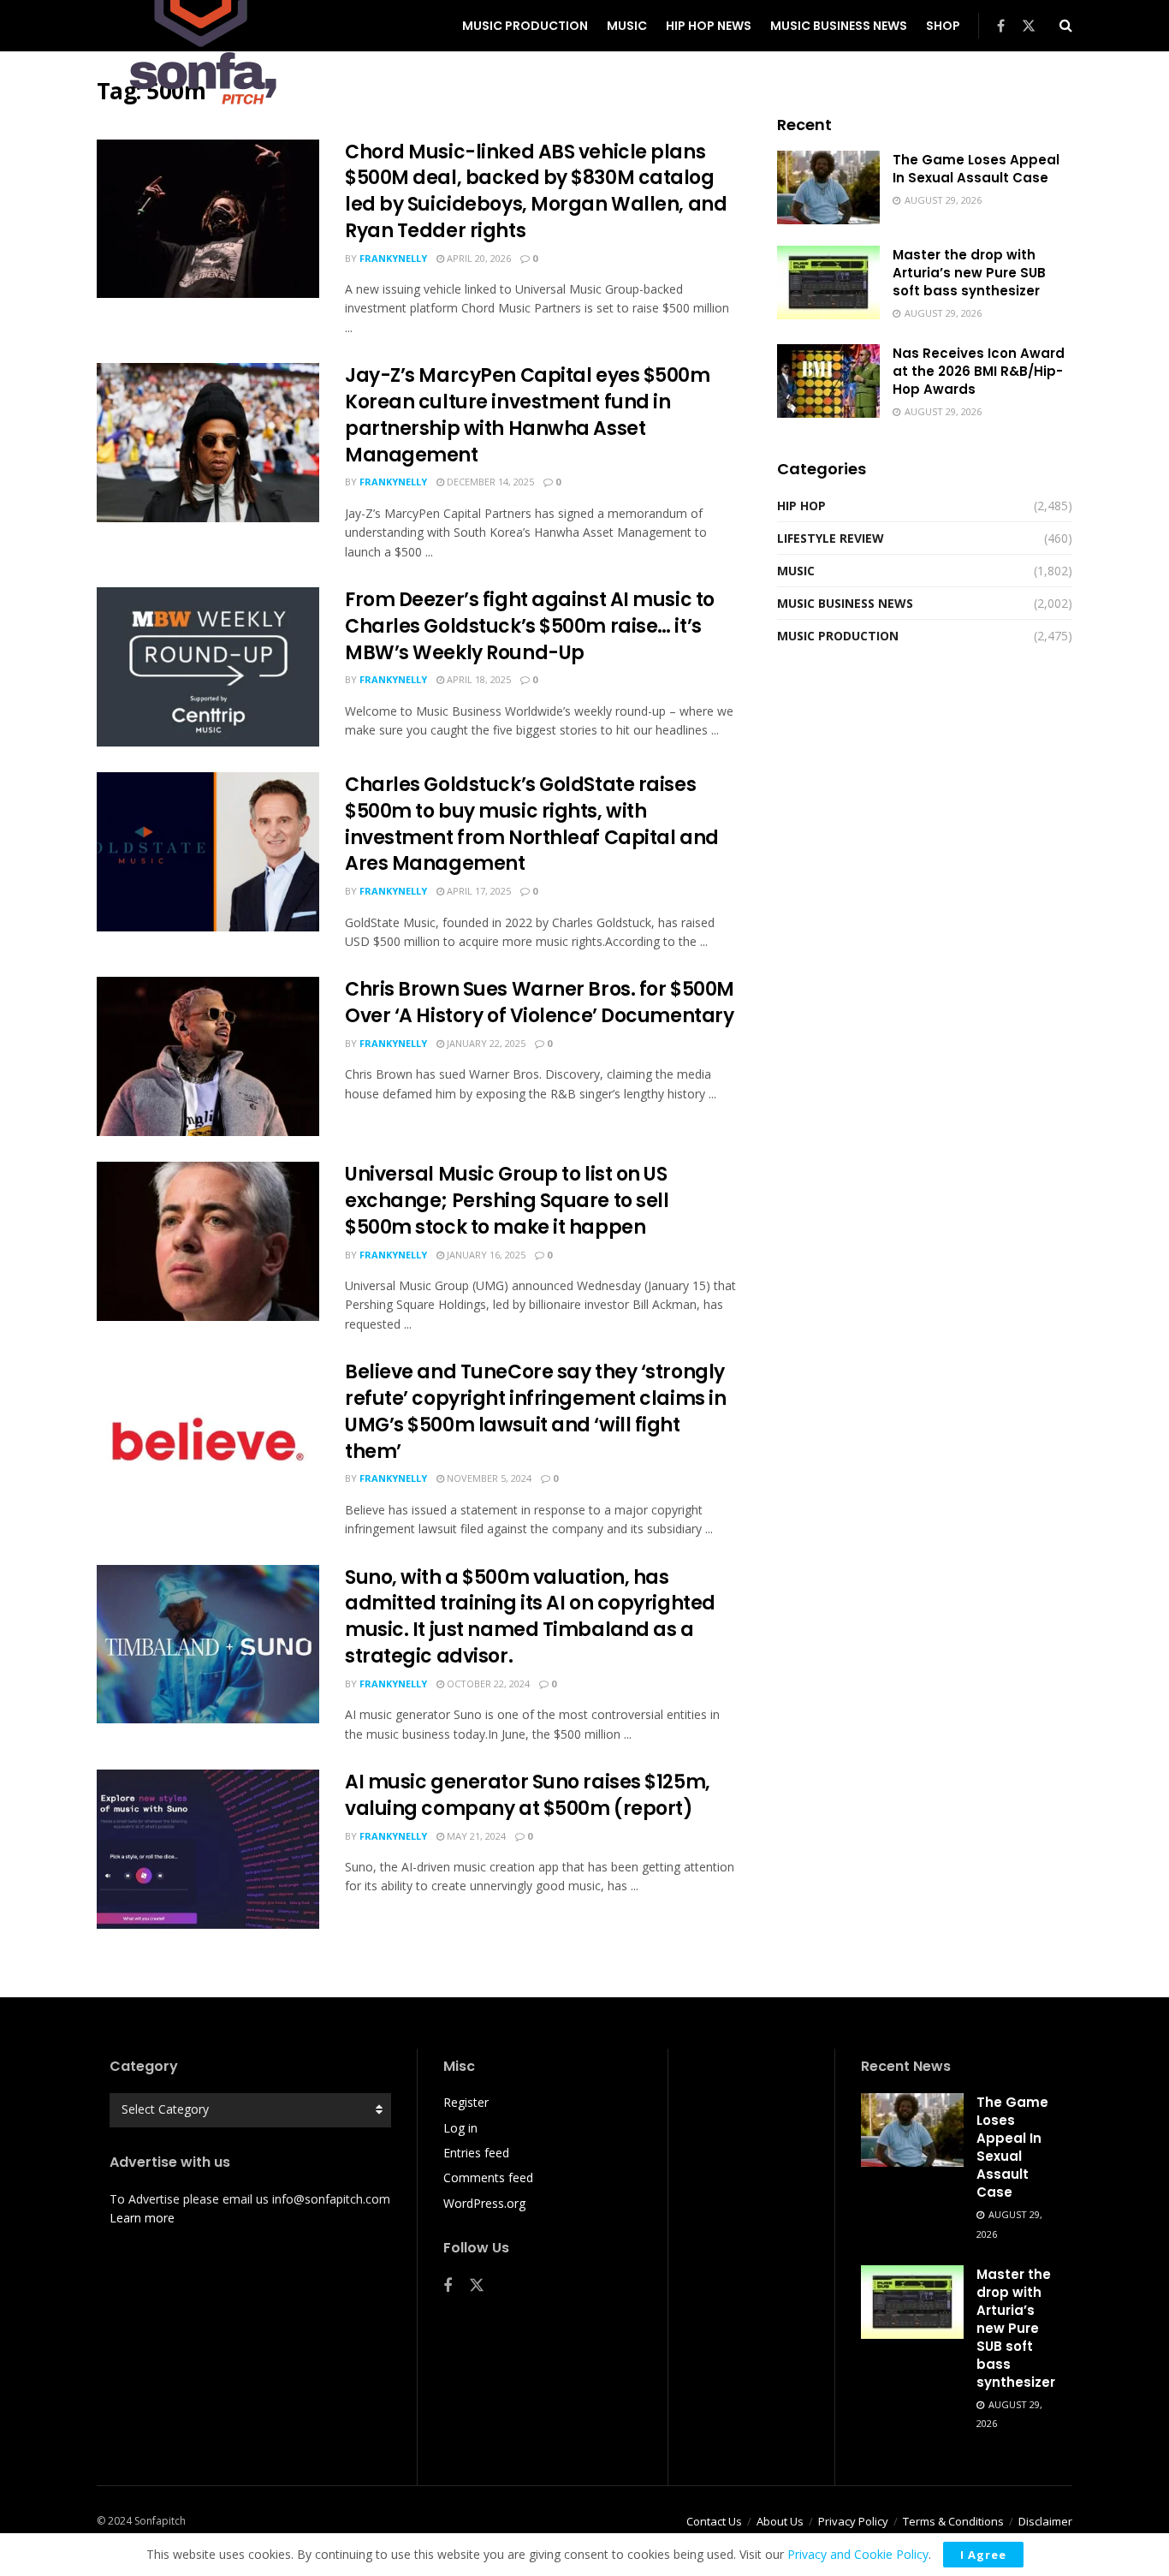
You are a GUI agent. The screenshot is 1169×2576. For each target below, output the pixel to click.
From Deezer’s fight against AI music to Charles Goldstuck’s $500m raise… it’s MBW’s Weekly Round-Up (530, 626)
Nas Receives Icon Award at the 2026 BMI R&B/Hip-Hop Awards (979, 371)
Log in (460, 2128)
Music (627, 26)
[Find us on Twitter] (1029, 26)
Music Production (525, 26)
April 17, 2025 (478, 891)
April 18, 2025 (478, 679)
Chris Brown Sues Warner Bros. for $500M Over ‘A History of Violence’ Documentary (540, 1002)
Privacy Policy (853, 2521)
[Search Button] (1066, 26)
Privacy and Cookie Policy (858, 2554)
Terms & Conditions (953, 2521)
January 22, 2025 (485, 1043)
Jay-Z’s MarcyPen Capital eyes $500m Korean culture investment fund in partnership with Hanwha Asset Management (528, 415)
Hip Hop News (709, 26)
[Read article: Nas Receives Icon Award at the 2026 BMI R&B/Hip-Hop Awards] (828, 381)
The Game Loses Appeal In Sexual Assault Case (976, 169)
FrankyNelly (393, 258)
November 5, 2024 (488, 1478)
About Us (780, 2521)
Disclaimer (1045, 2521)
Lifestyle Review (831, 538)
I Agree (983, 2555)
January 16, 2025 (485, 1255)
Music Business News (839, 26)
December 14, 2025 (489, 482)
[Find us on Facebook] (1001, 26)
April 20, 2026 (478, 258)
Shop (943, 26)
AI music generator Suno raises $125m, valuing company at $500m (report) (528, 1795)
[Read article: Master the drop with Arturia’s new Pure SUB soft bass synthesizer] (828, 283)
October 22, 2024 (487, 1684)
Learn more (142, 2218)
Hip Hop (801, 506)
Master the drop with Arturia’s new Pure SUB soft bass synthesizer (969, 273)
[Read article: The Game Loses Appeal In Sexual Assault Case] (828, 187)
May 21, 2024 (475, 1836)
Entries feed (476, 2153)
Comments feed (488, 2177)
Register (466, 2102)
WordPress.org (484, 2203)
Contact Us (714, 2521)
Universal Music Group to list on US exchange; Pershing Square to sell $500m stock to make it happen (507, 1201)
